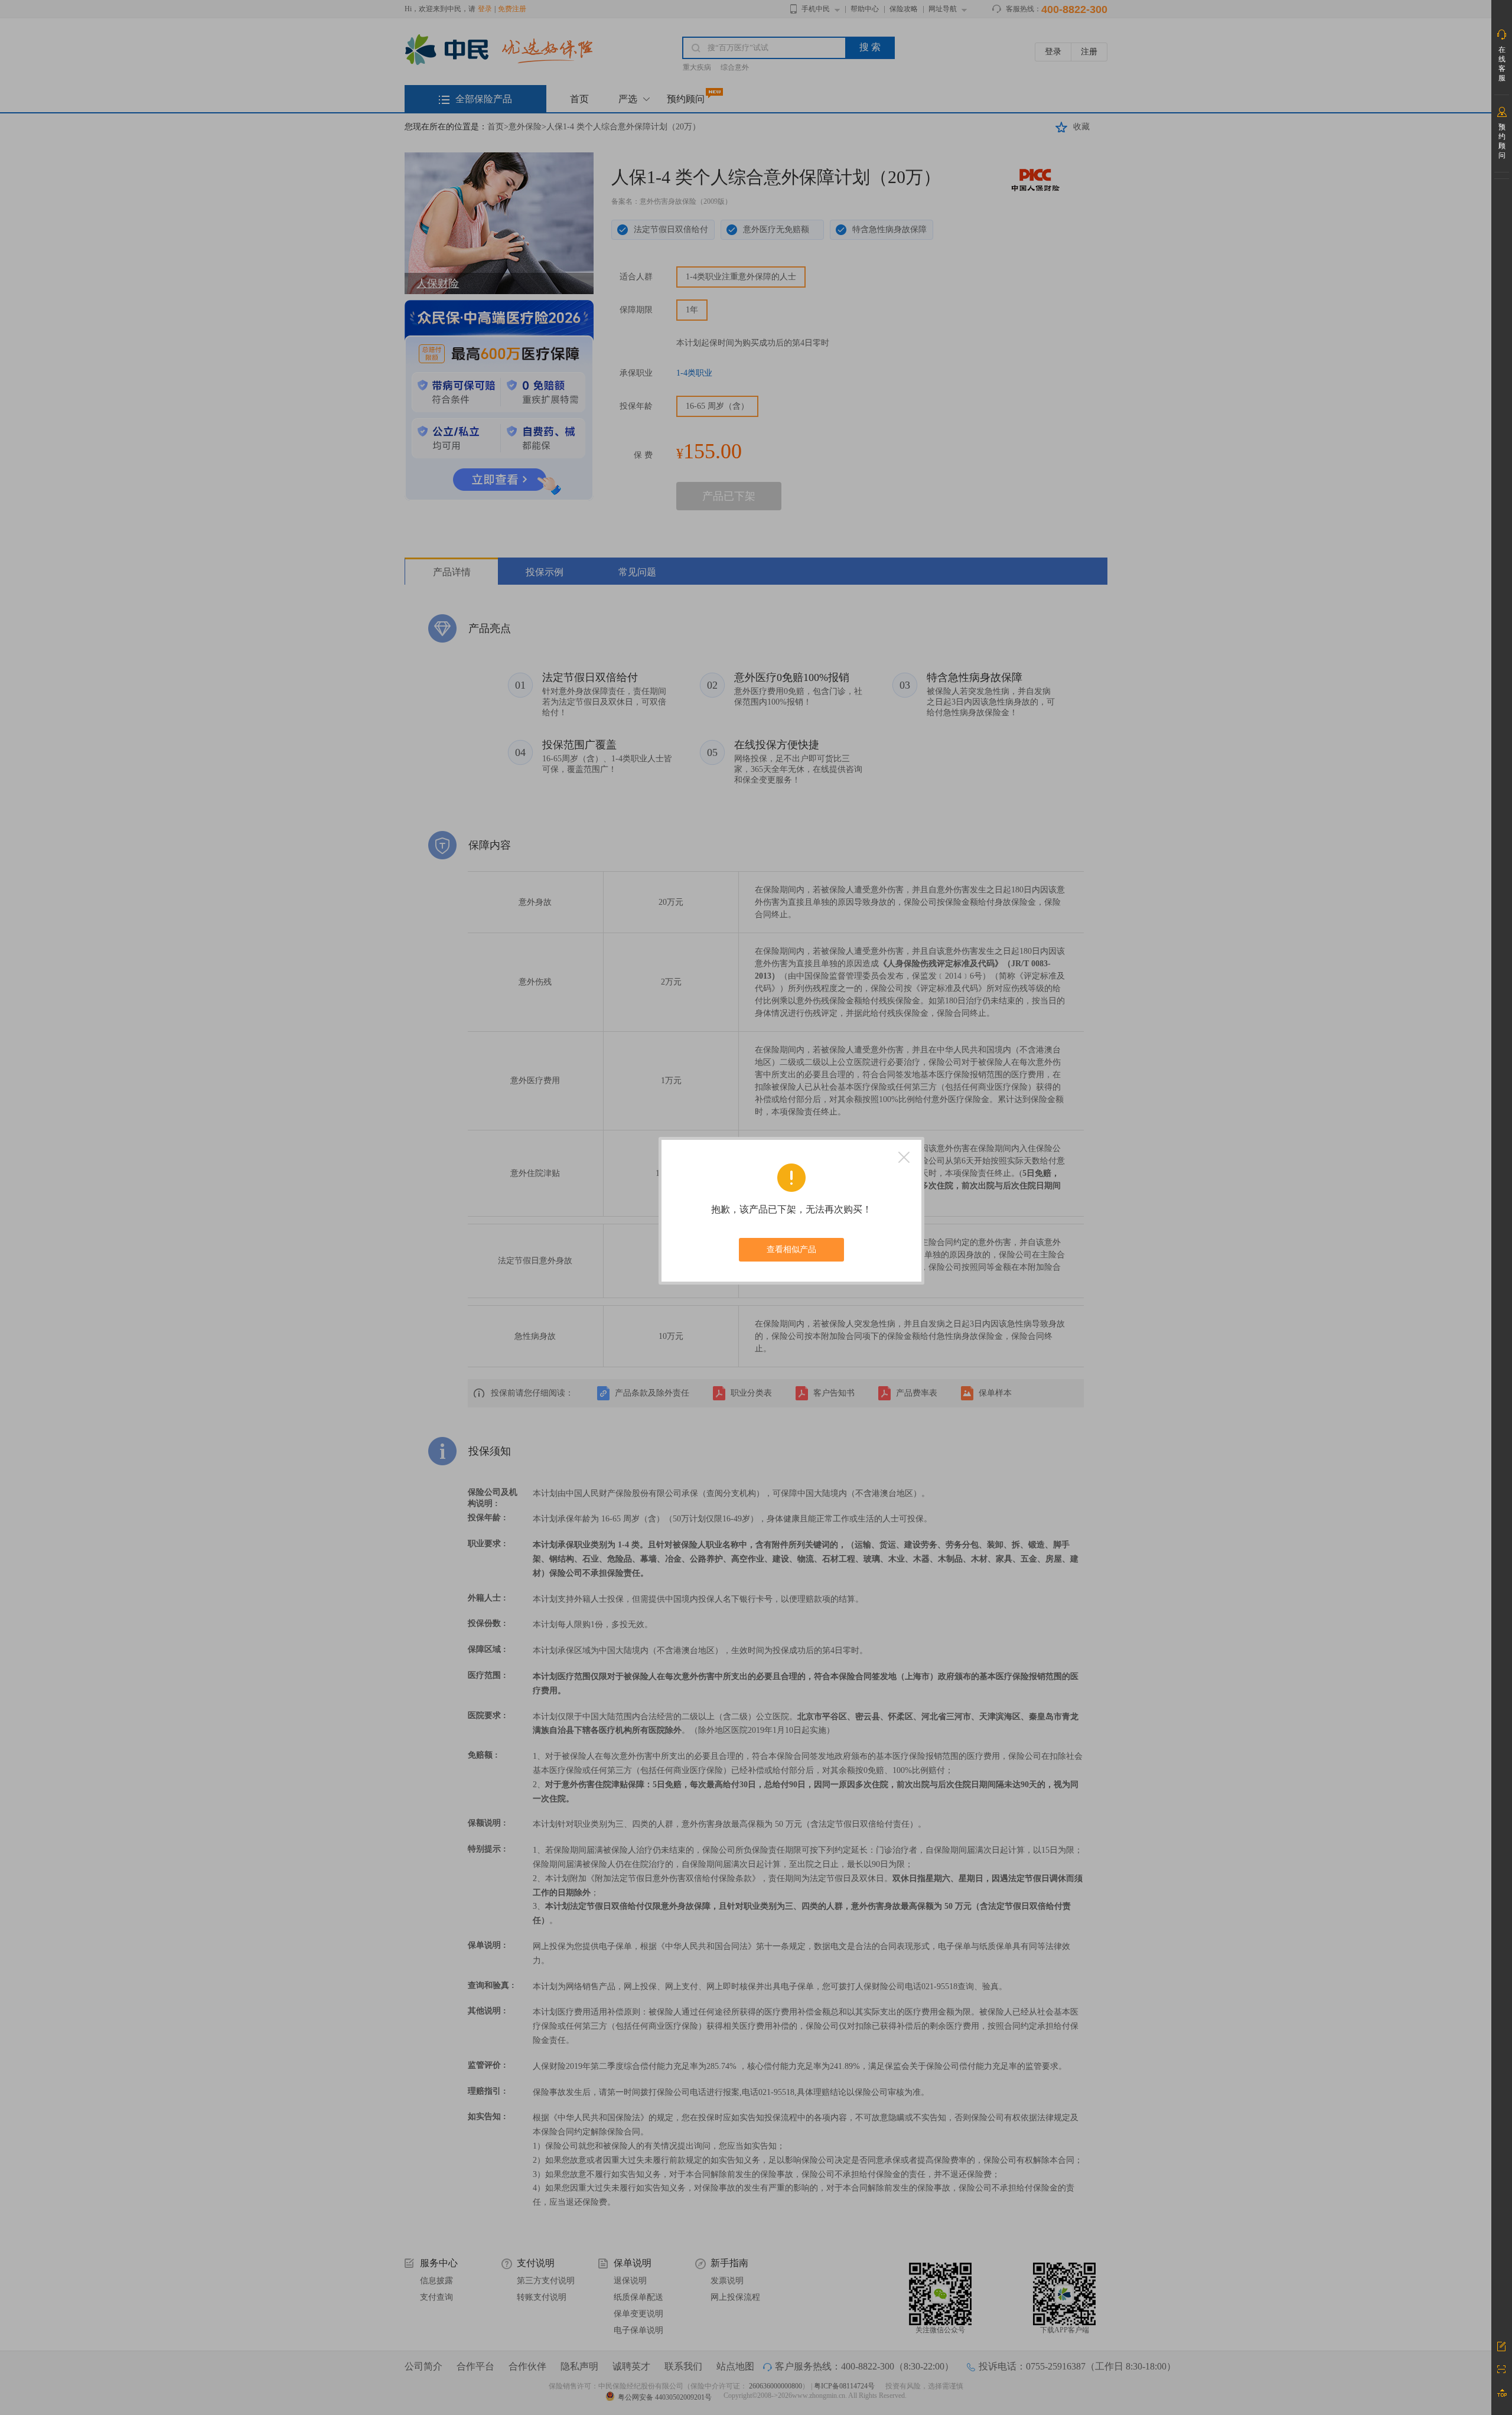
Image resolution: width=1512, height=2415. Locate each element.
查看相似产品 (791, 1249)
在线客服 (1502, 64)
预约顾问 (1502, 141)
